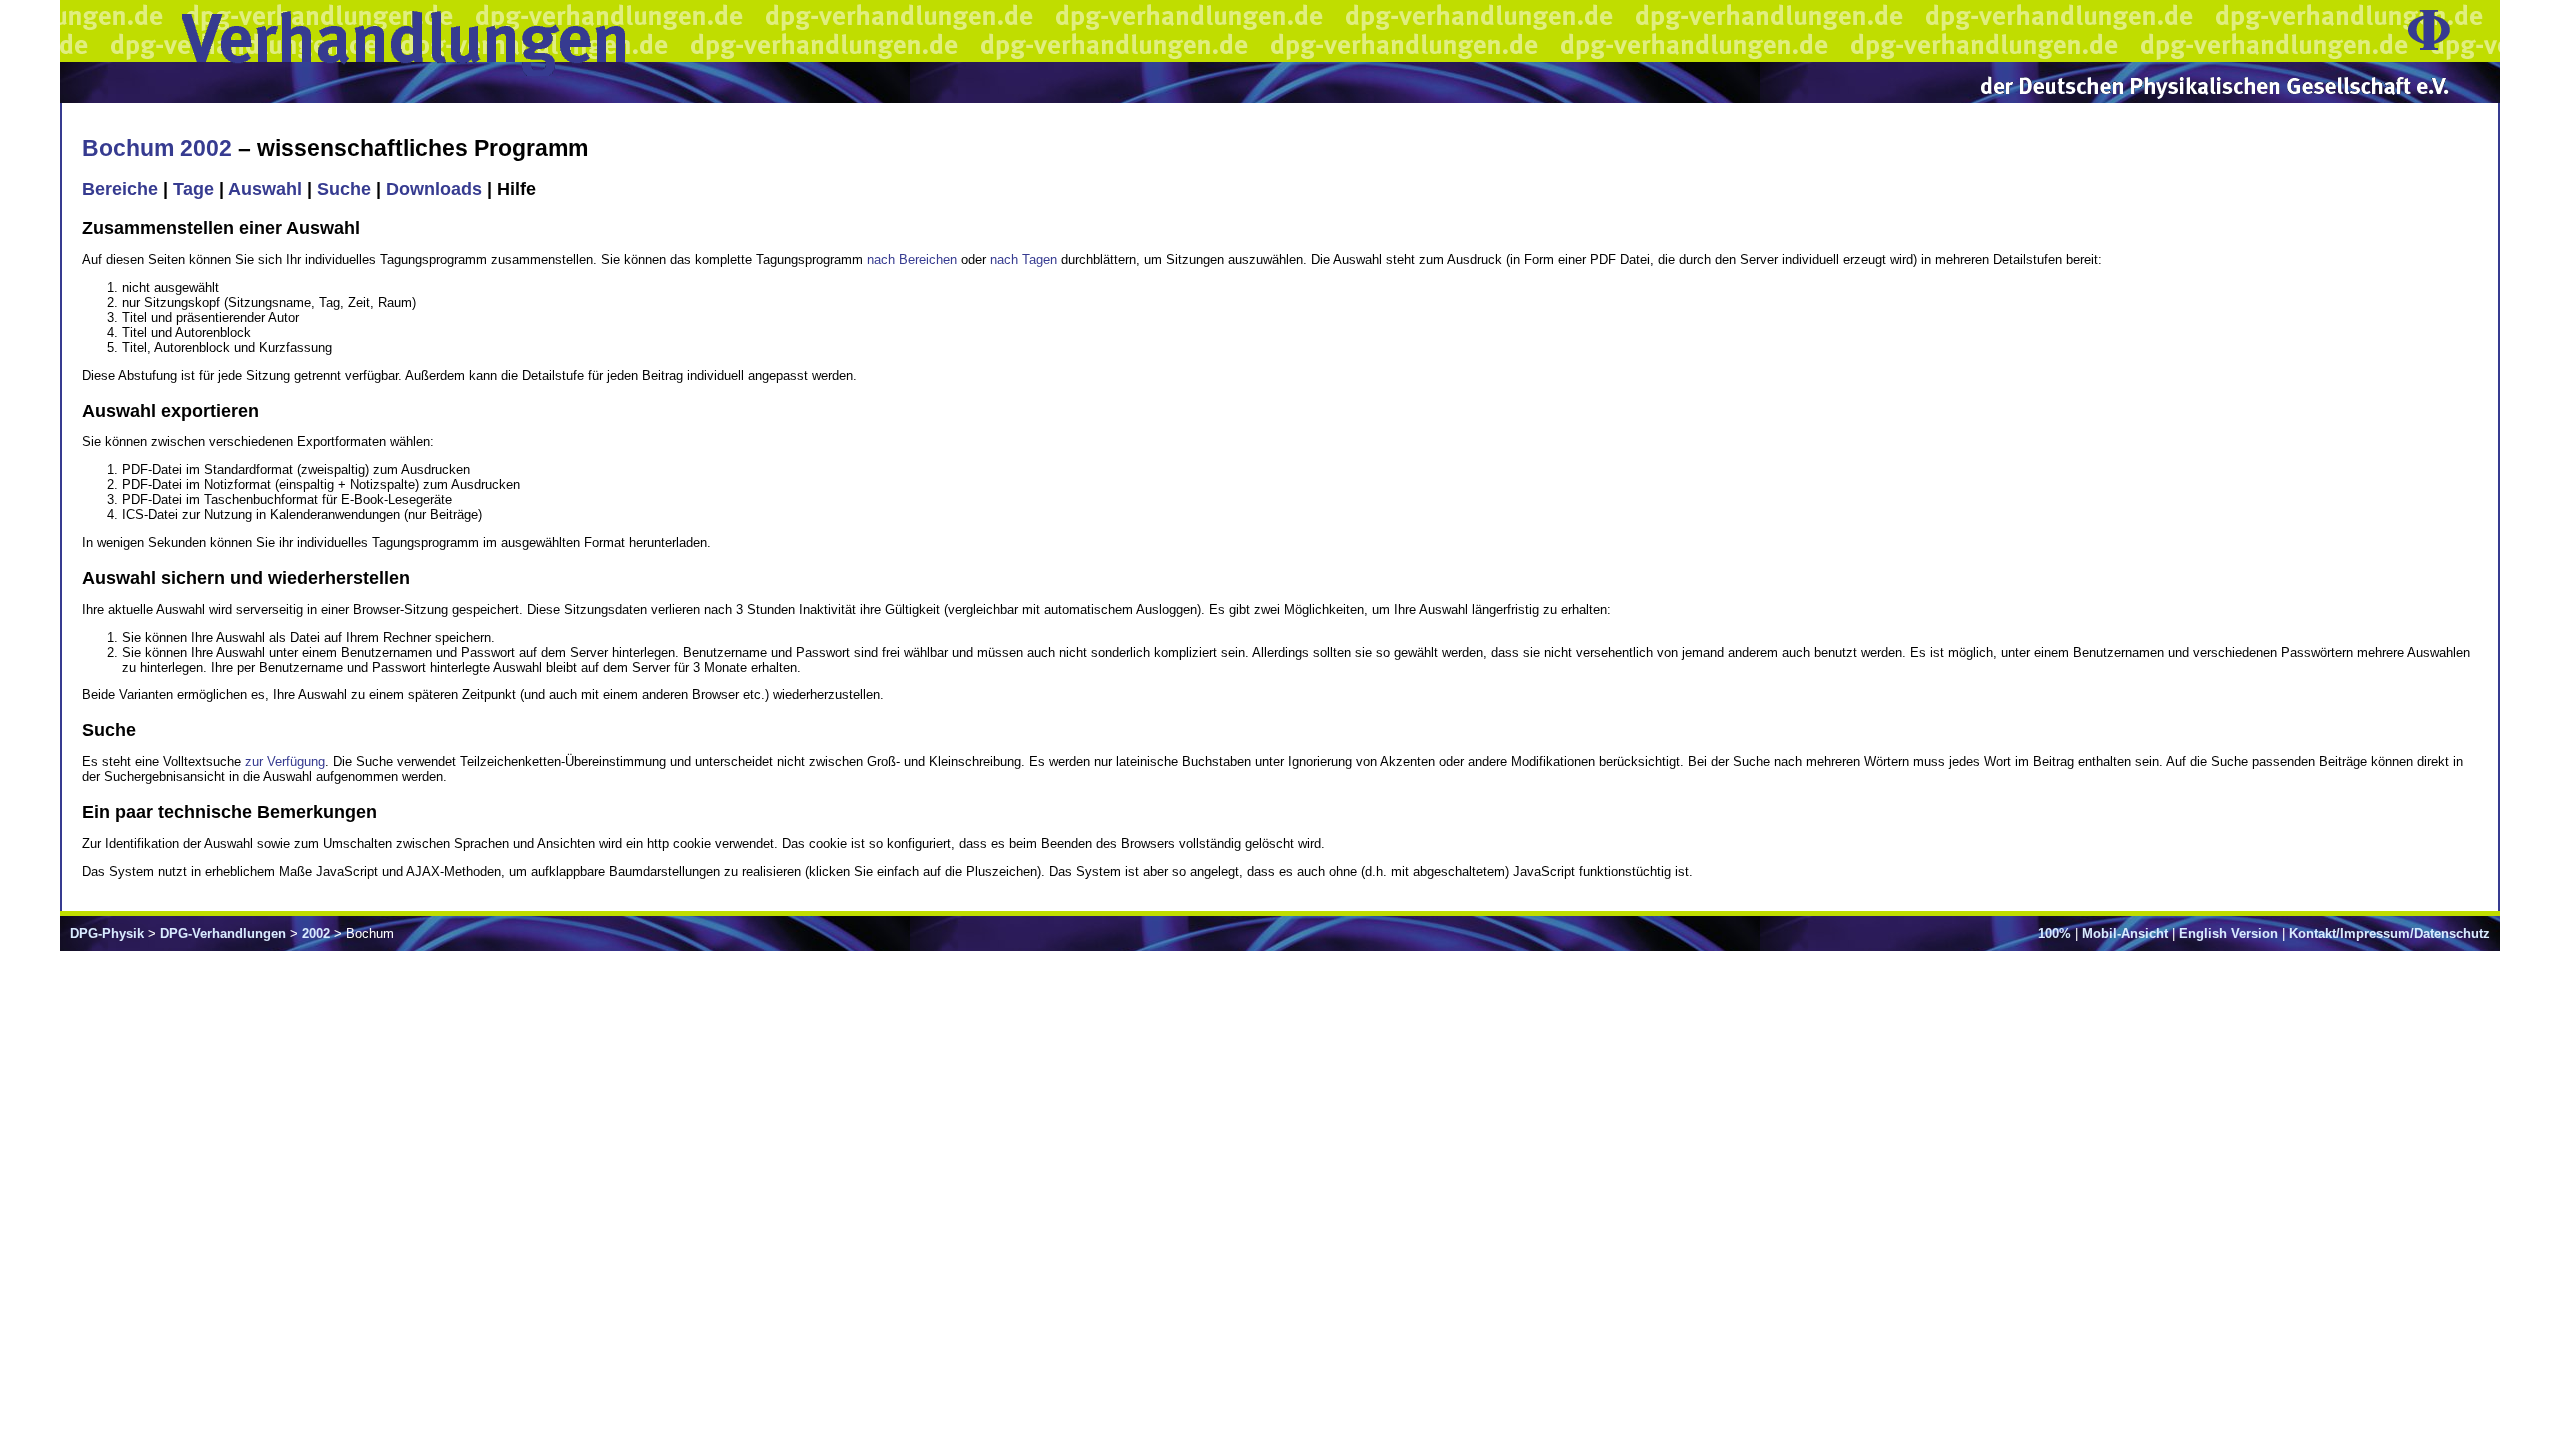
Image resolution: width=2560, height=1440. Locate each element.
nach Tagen (1023, 259)
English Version (2228, 933)
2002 (316, 933)
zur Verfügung (285, 761)
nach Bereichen (912, 259)
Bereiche (120, 189)
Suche (344, 189)
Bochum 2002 (157, 148)
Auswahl (265, 189)
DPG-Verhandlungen (223, 933)
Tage (193, 189)
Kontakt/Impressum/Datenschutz (2389, 933)
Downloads (434, 189)
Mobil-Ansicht (2125, 933)
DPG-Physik (107, 933)
